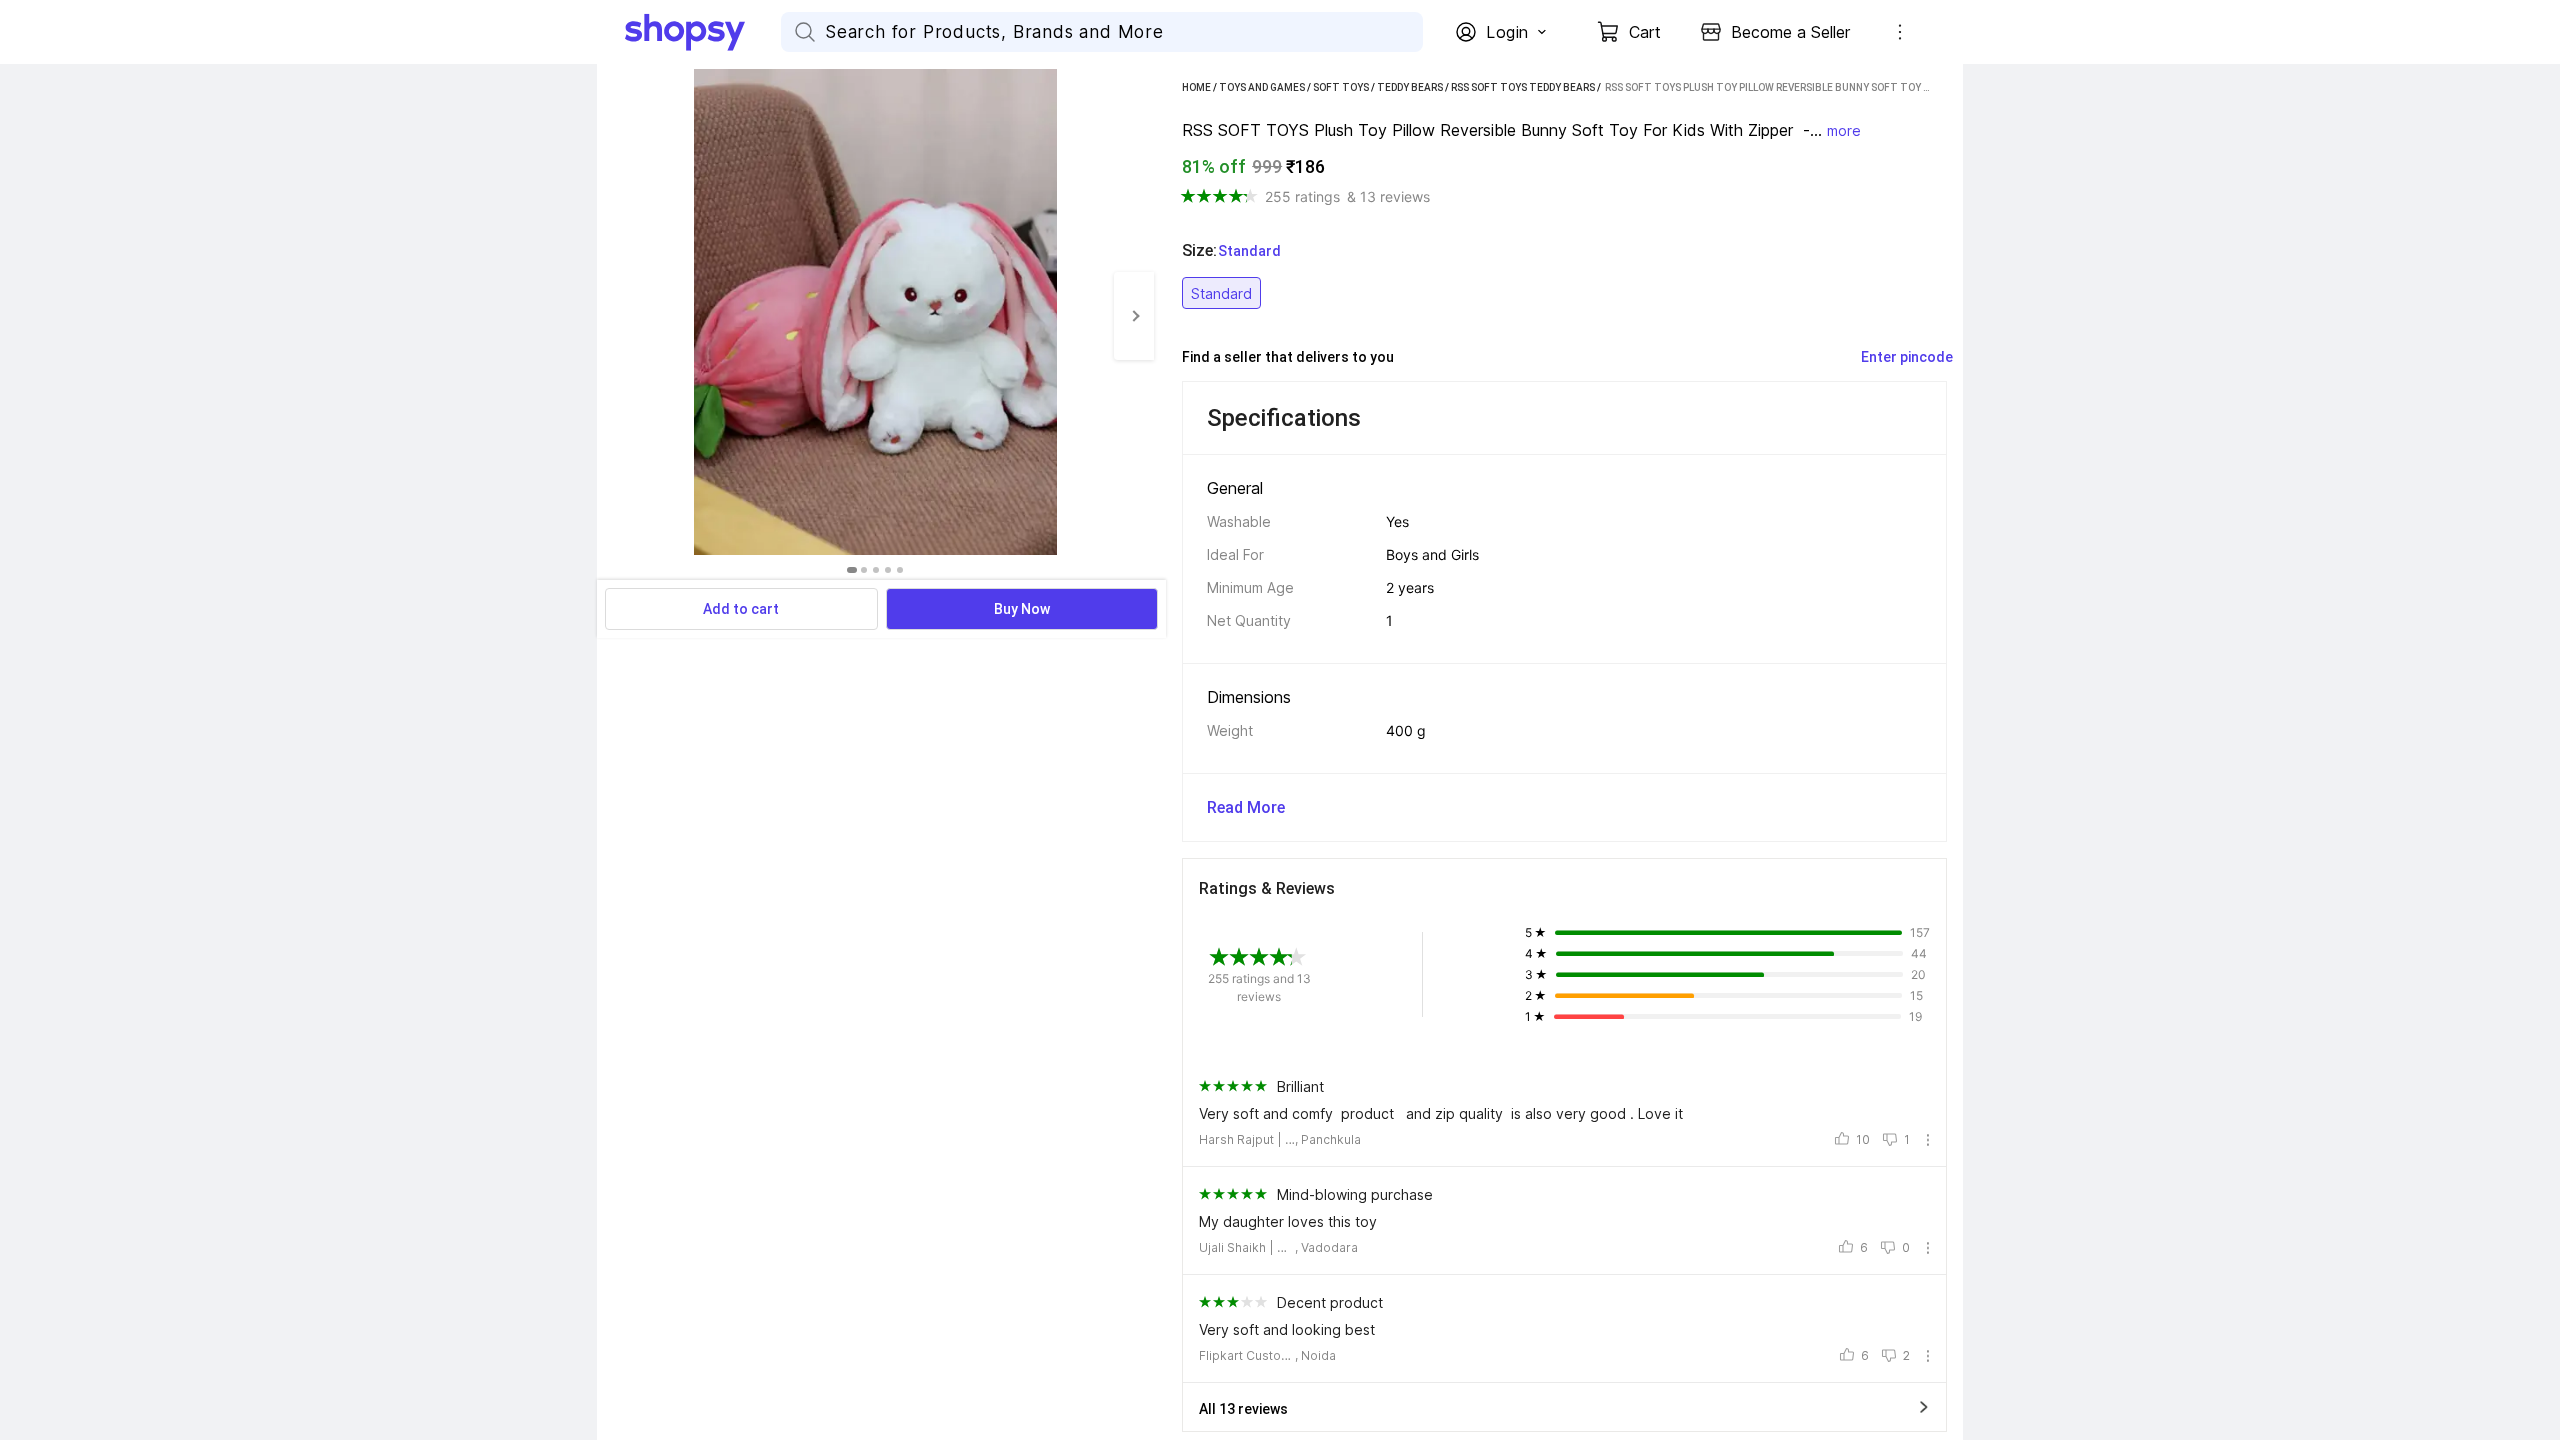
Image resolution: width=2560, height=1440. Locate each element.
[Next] (1134, 316)
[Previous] (617, 316)
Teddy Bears (1410, 87)
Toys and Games (1262, 87)
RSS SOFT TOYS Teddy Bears (1523, 87)
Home (1196, 87)
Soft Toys (1341, 87)
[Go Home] (703, 32)
